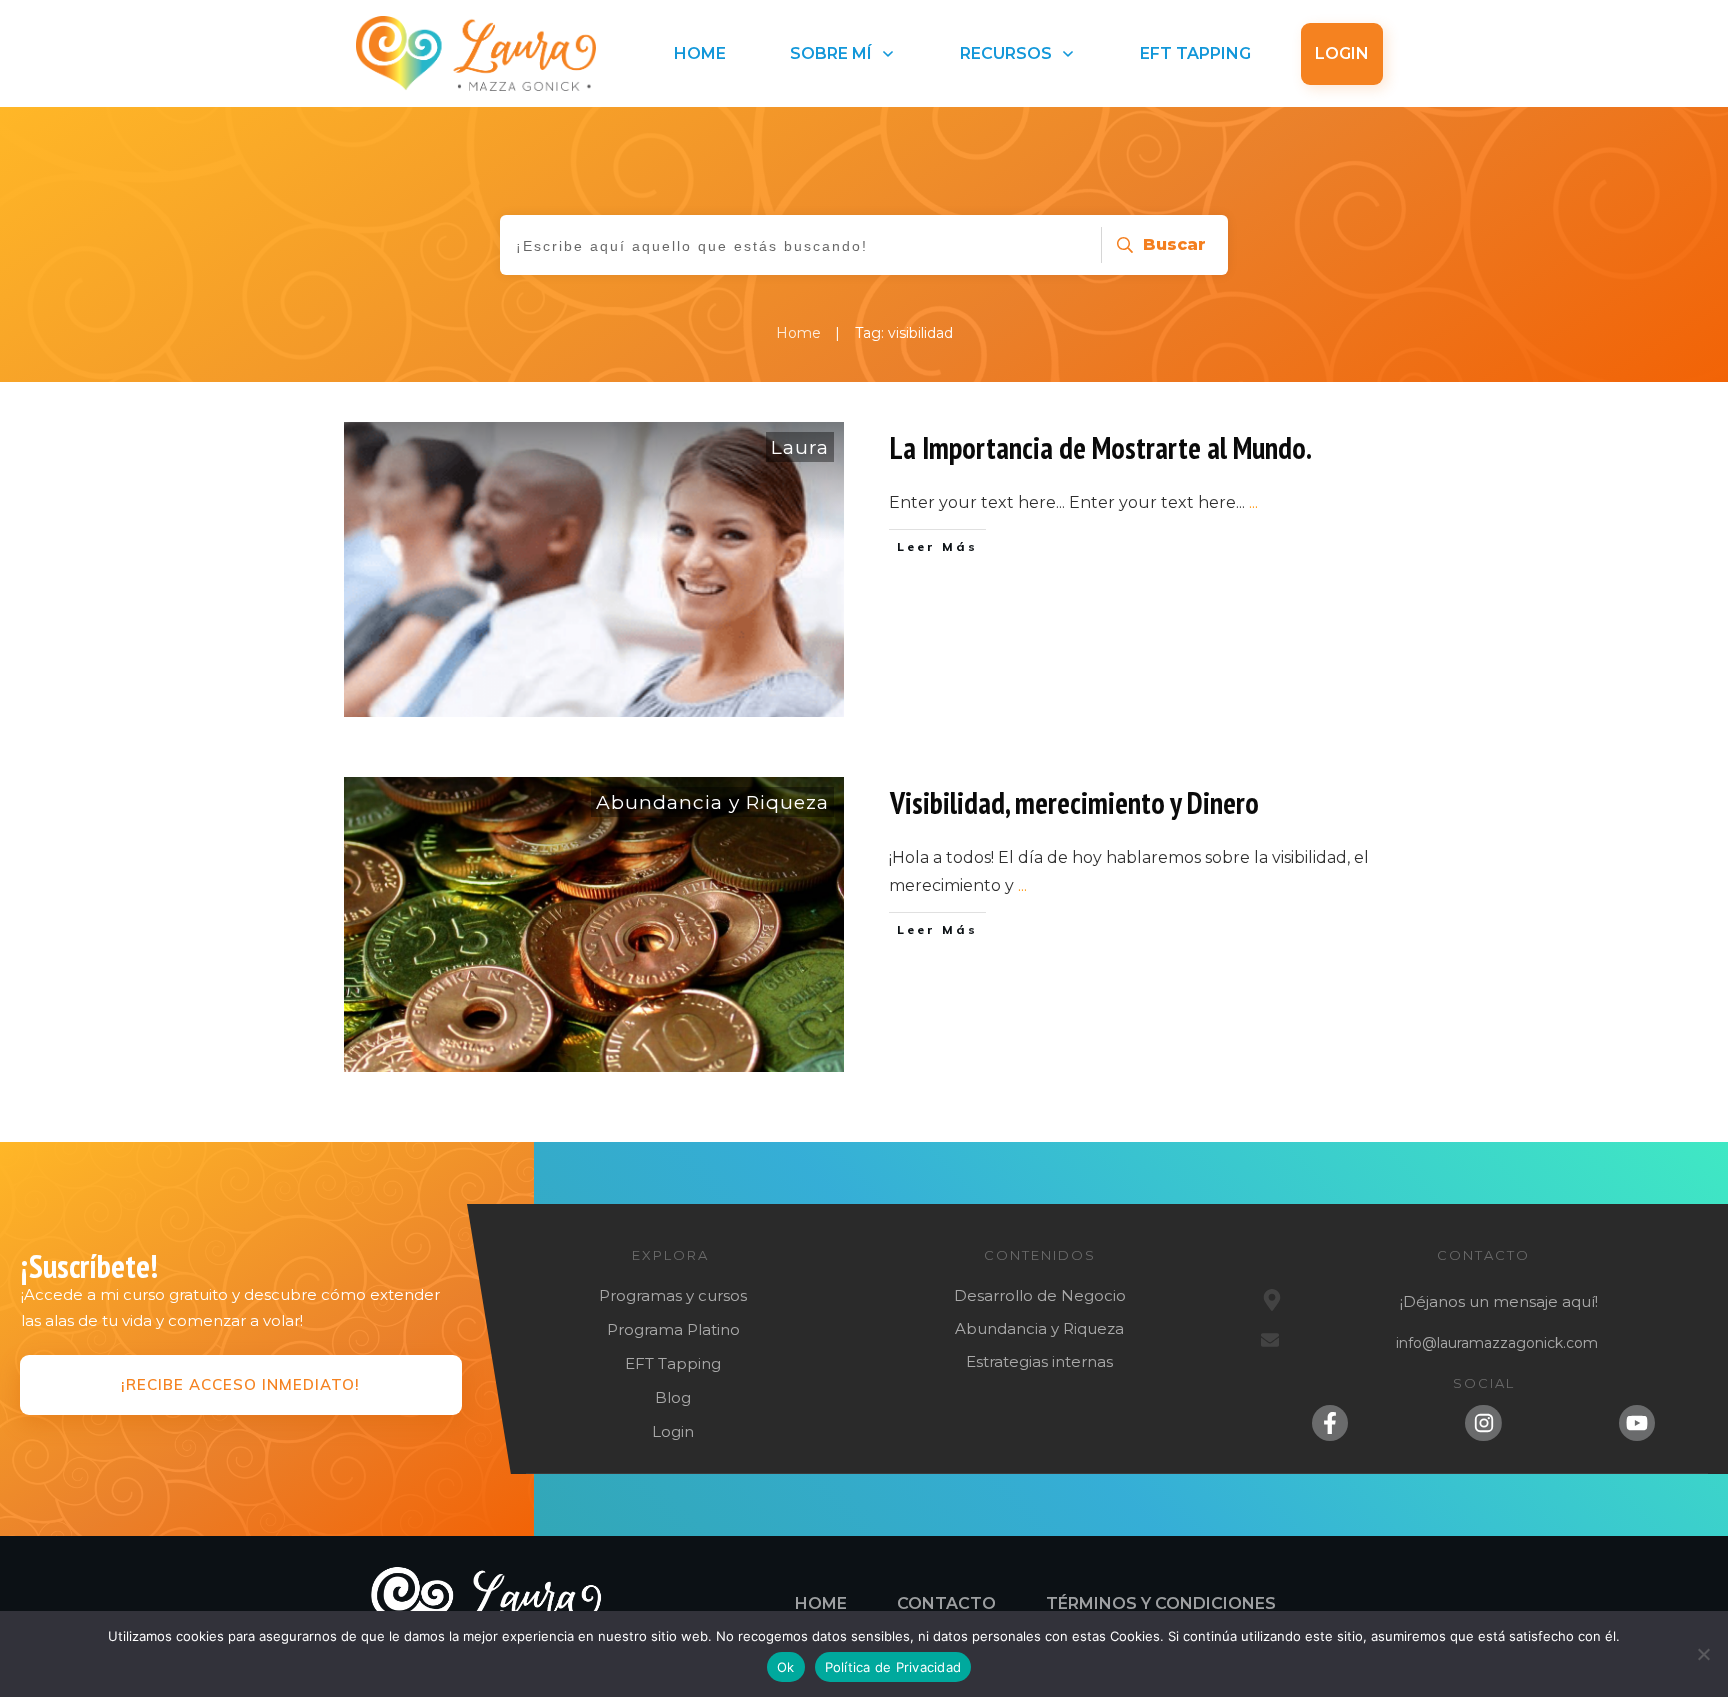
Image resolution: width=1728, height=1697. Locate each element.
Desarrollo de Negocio (1040, 1295)
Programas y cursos (673, 1295)
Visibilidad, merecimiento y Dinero (1074, 802)
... (1253, 502)
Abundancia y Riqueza (712, 802)
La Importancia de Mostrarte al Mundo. (1101, 447)
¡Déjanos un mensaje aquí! (1499, 1301)
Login (673, 1431)
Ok (786, 1667)
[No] (1703, 1654)
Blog (673, 1397)
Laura (800, 447)
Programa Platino (673, 1329)
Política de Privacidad (893, 1667)
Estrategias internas (1039, 1361)
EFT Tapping (673, 1363)
